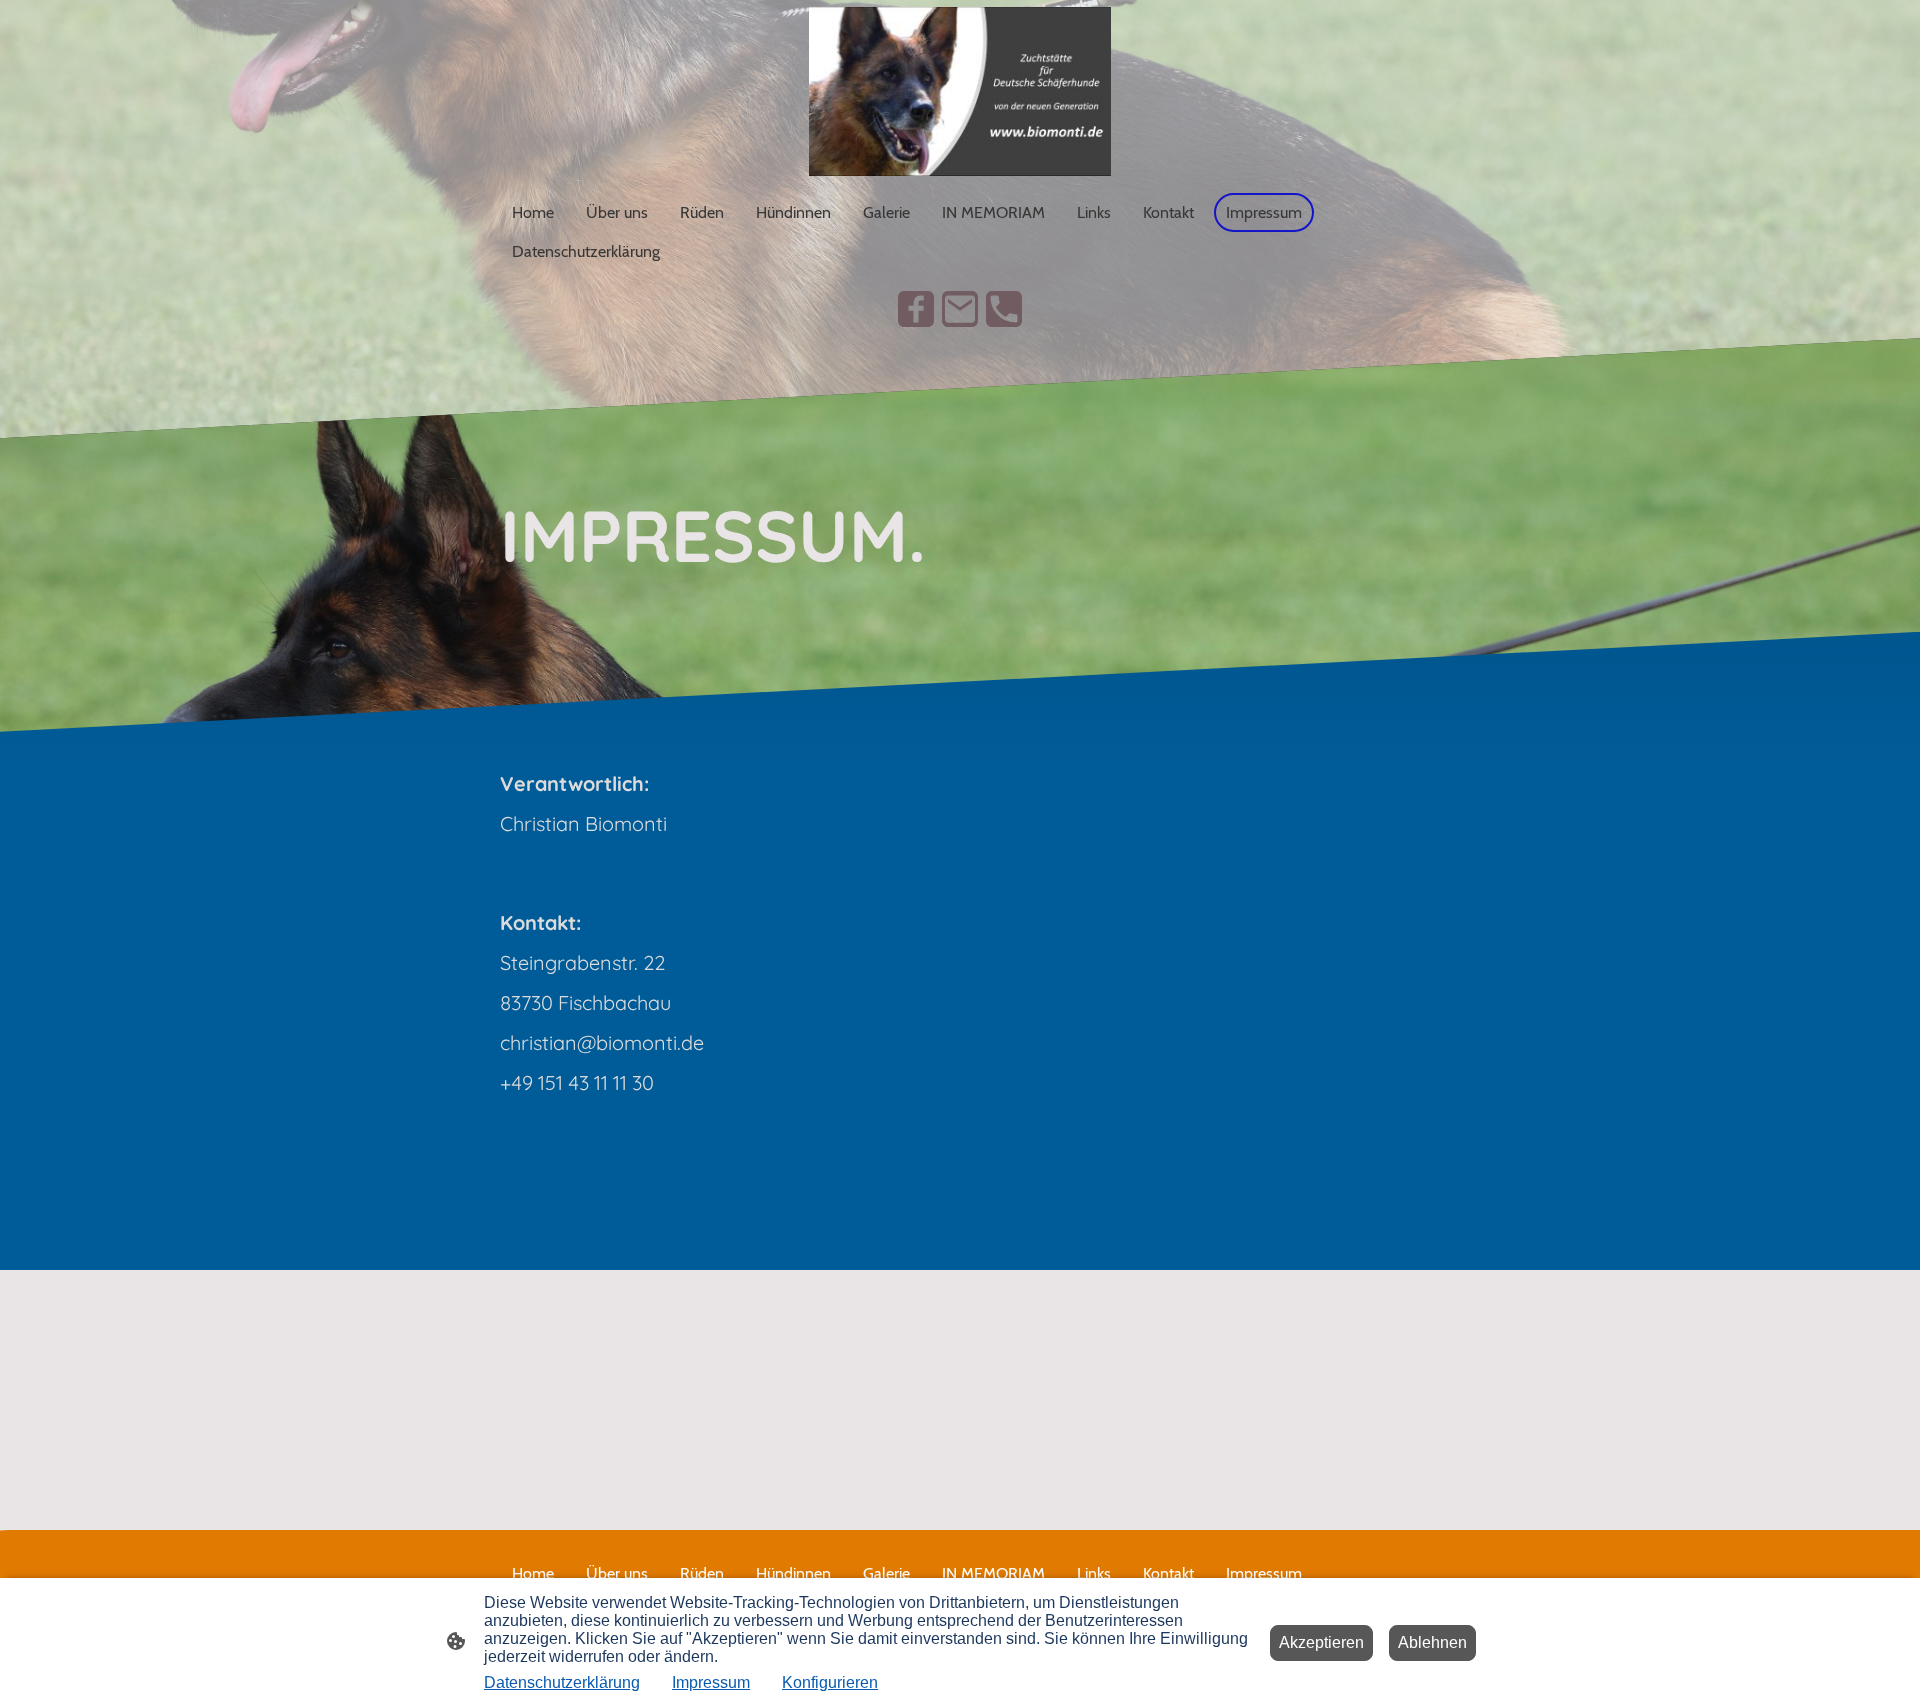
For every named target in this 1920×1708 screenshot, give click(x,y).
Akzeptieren (1321, 1642)
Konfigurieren (830, 1682)
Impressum (711, 1682)
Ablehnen (1432, 1642)
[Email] (960, 309)
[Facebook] (916, 309)
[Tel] (1004, 309)
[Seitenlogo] (959, 91)
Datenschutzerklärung (562, 1682)
